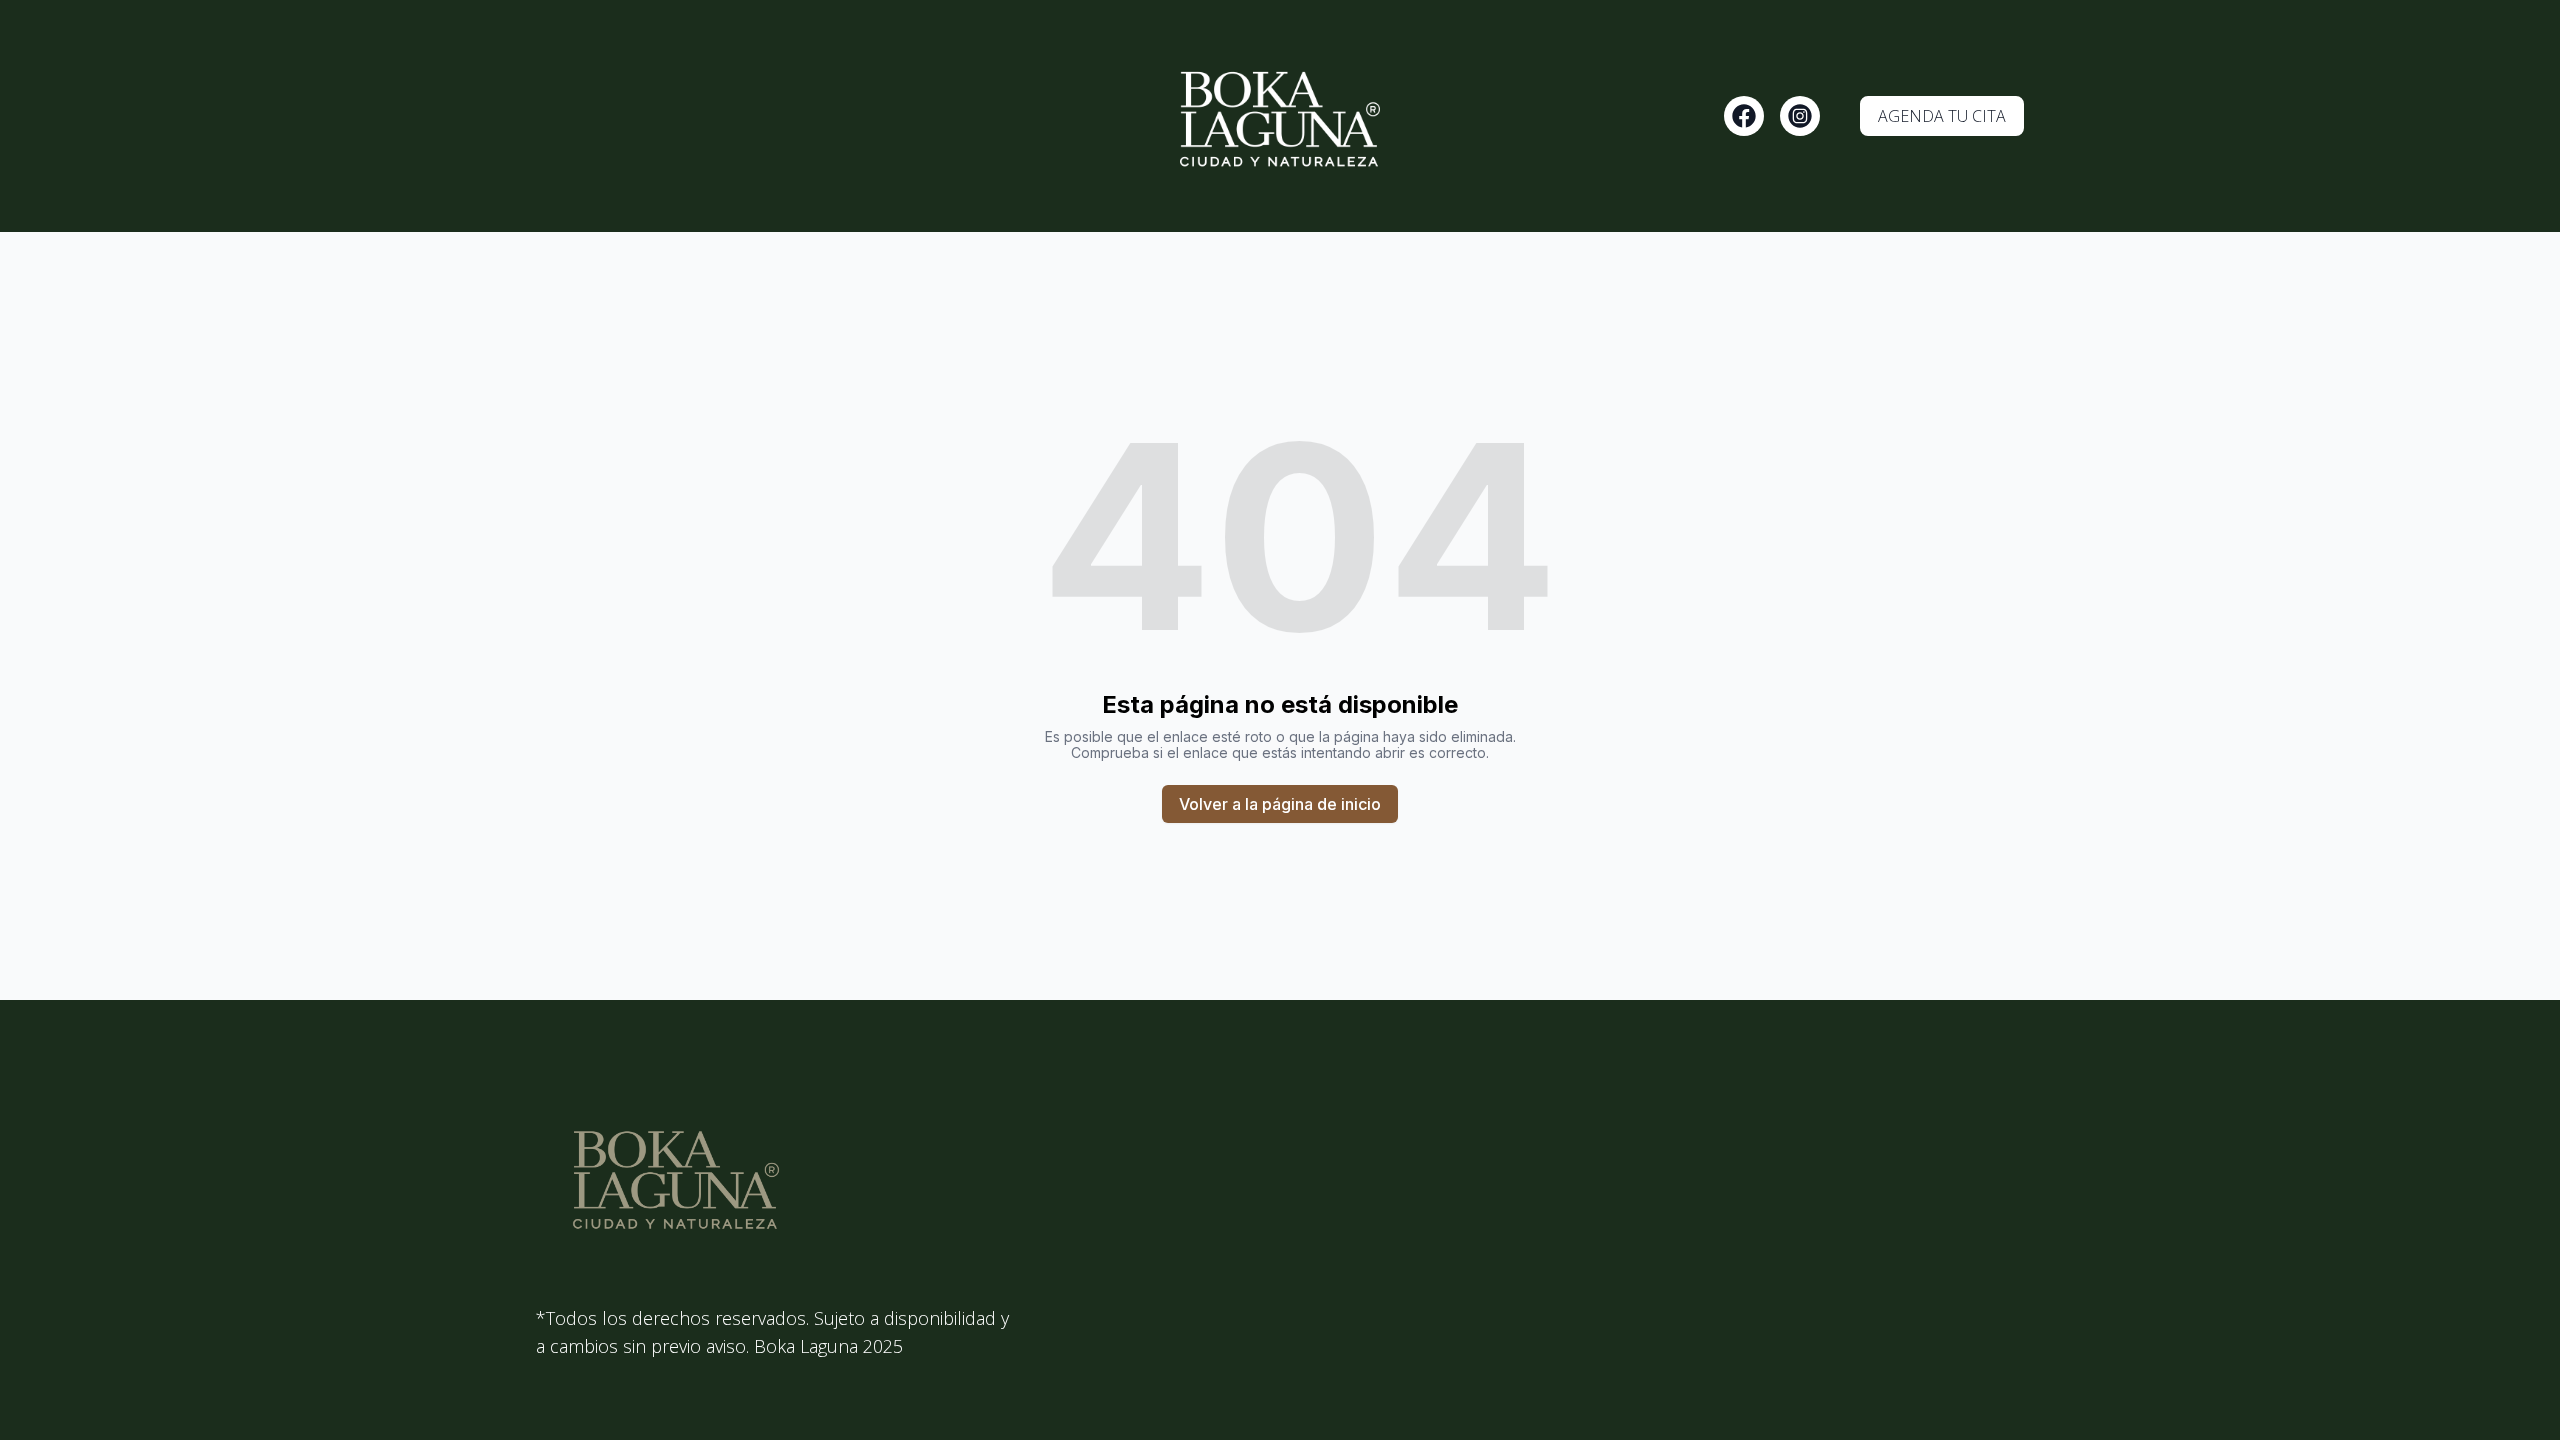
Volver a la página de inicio (1280, 804)
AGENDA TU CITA (1942, 116)
